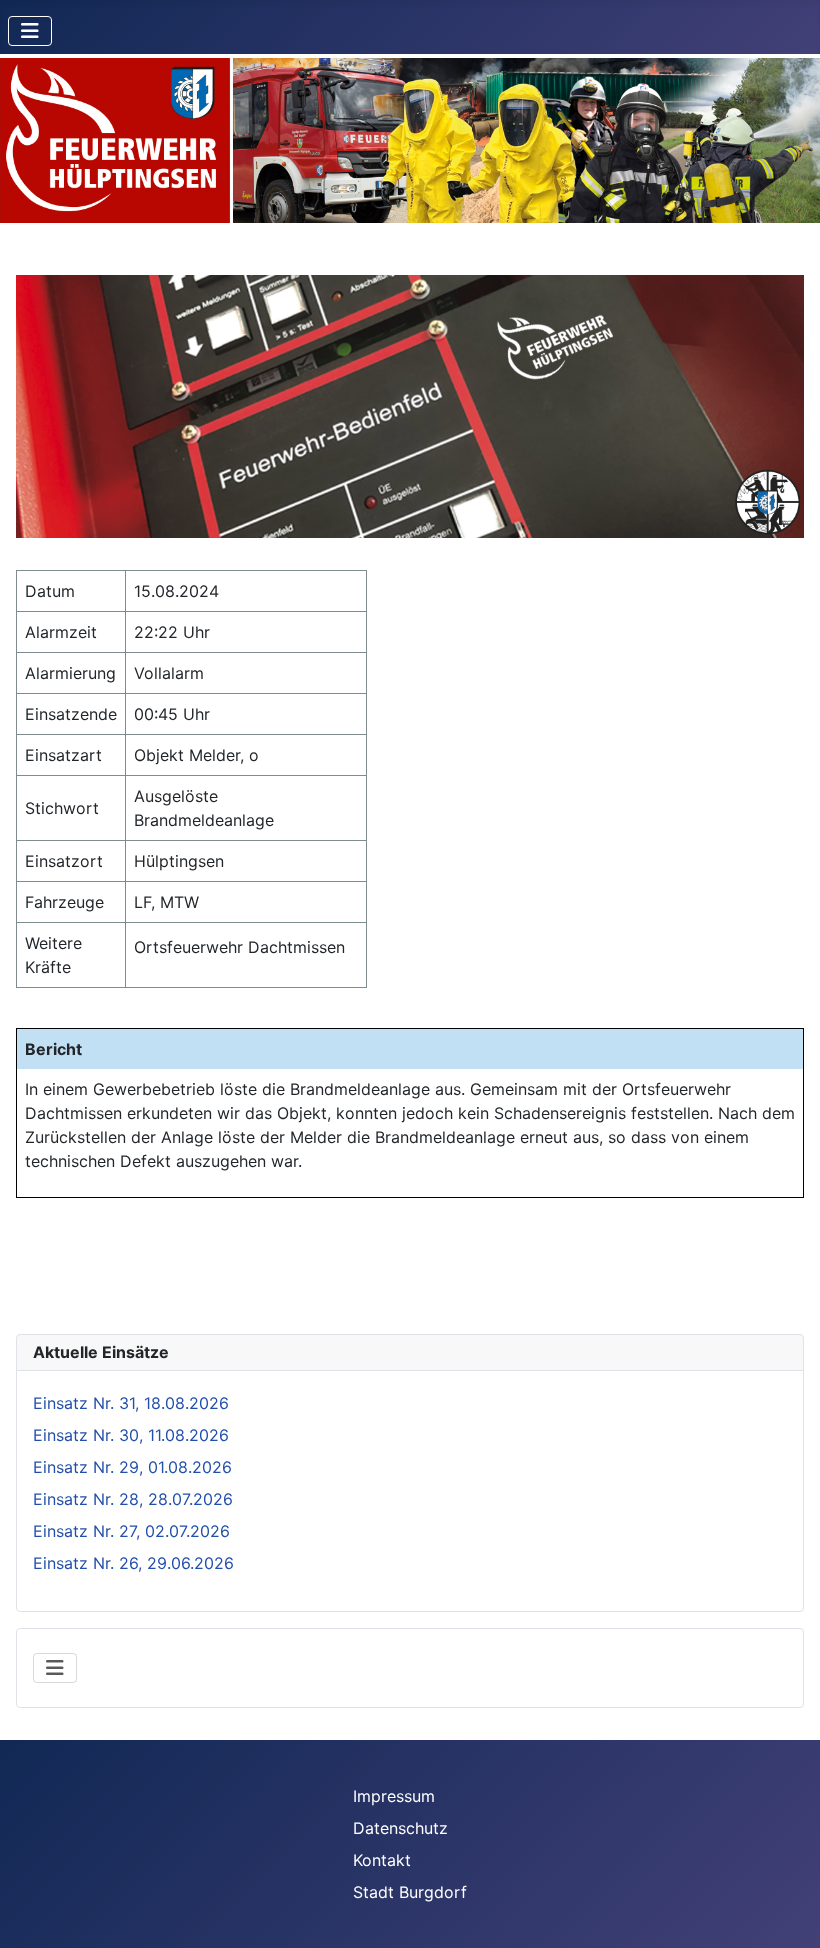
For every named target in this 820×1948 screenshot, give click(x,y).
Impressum (394, 1796)
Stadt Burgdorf (410, 1892)
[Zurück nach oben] (785, 1911)
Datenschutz (400, 1828)
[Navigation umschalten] (30, 31)
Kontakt (382, 1860)
